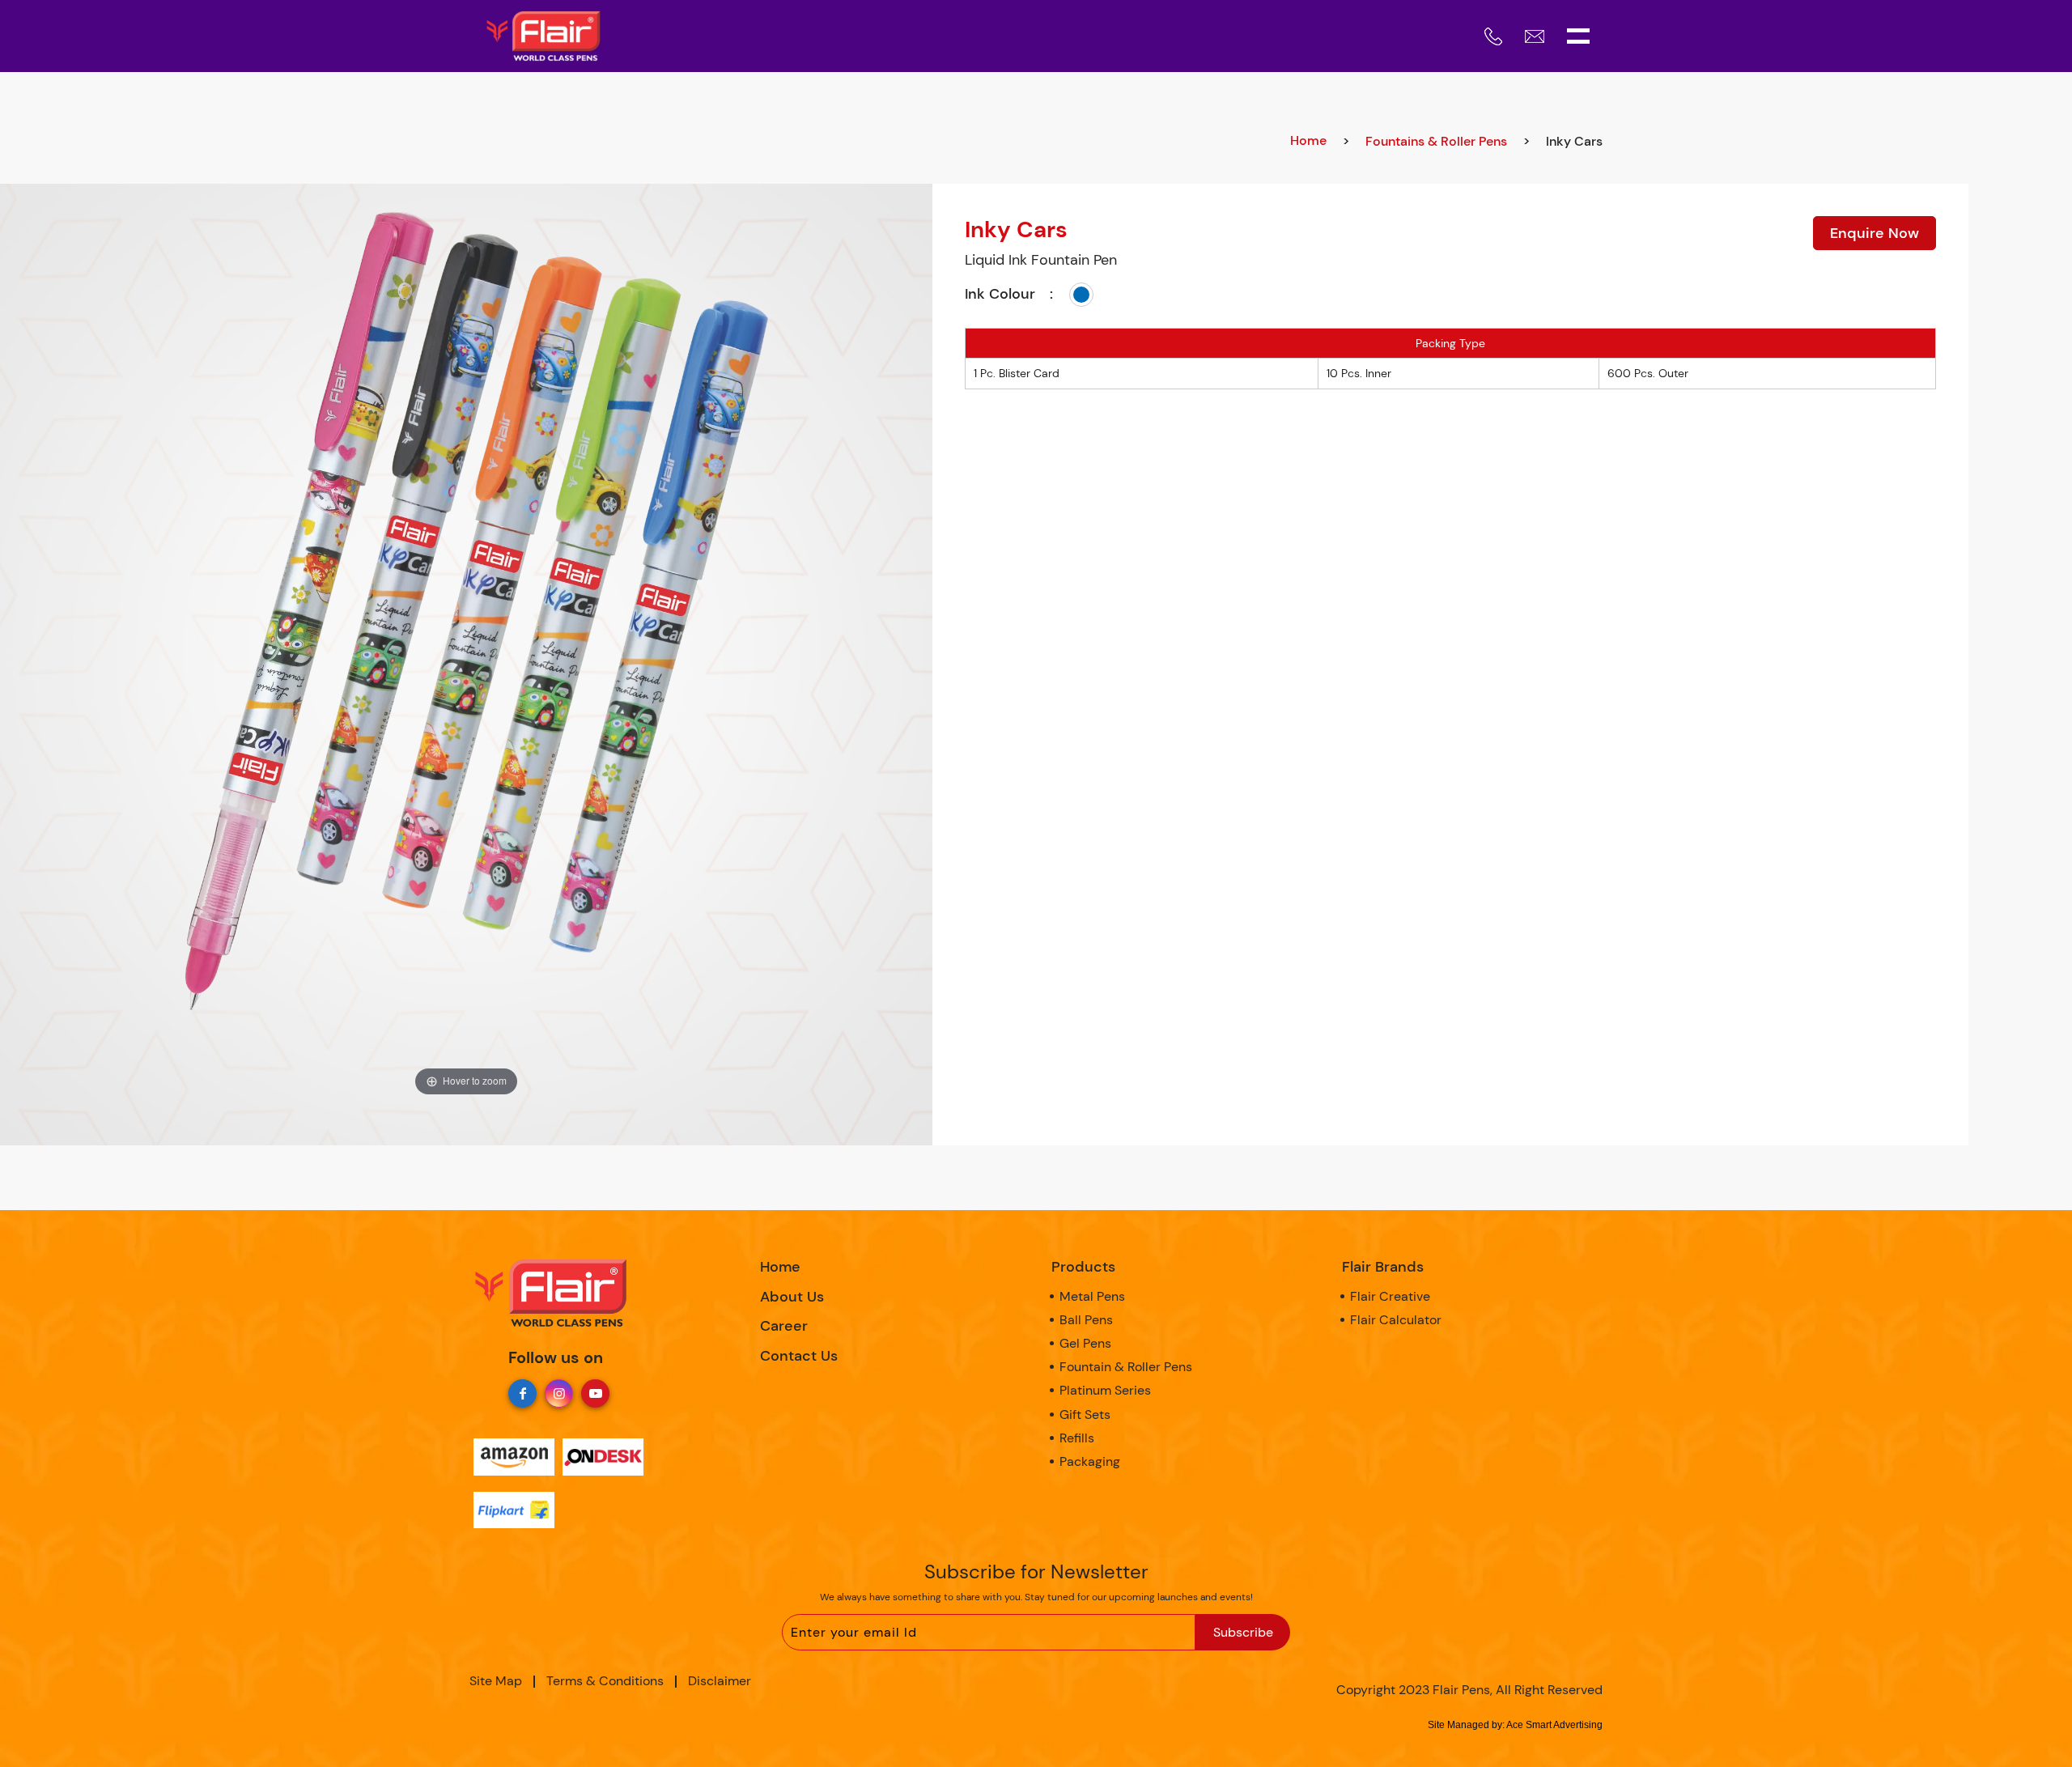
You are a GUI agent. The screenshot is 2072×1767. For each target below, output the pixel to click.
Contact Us (799, 1356)
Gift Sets (1085, 1414)
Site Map (496, 1681)
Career (784, 1326)
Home (1308, 140)
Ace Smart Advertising (1554, 1725)
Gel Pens (1085, 1343)
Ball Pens (1086, 1320)
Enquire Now (1875, 233)
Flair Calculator (1396, 1320)
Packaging (1090, 1461)
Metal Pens (1092, 1296)
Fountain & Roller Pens (1126, 1367)
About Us (792, 1297)
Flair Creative (1390, 1296)
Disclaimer (720, 1681)
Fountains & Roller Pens (1436, 141)
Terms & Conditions (605, 1681)
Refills (1077, 1438)
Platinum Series (1105, 1390)
